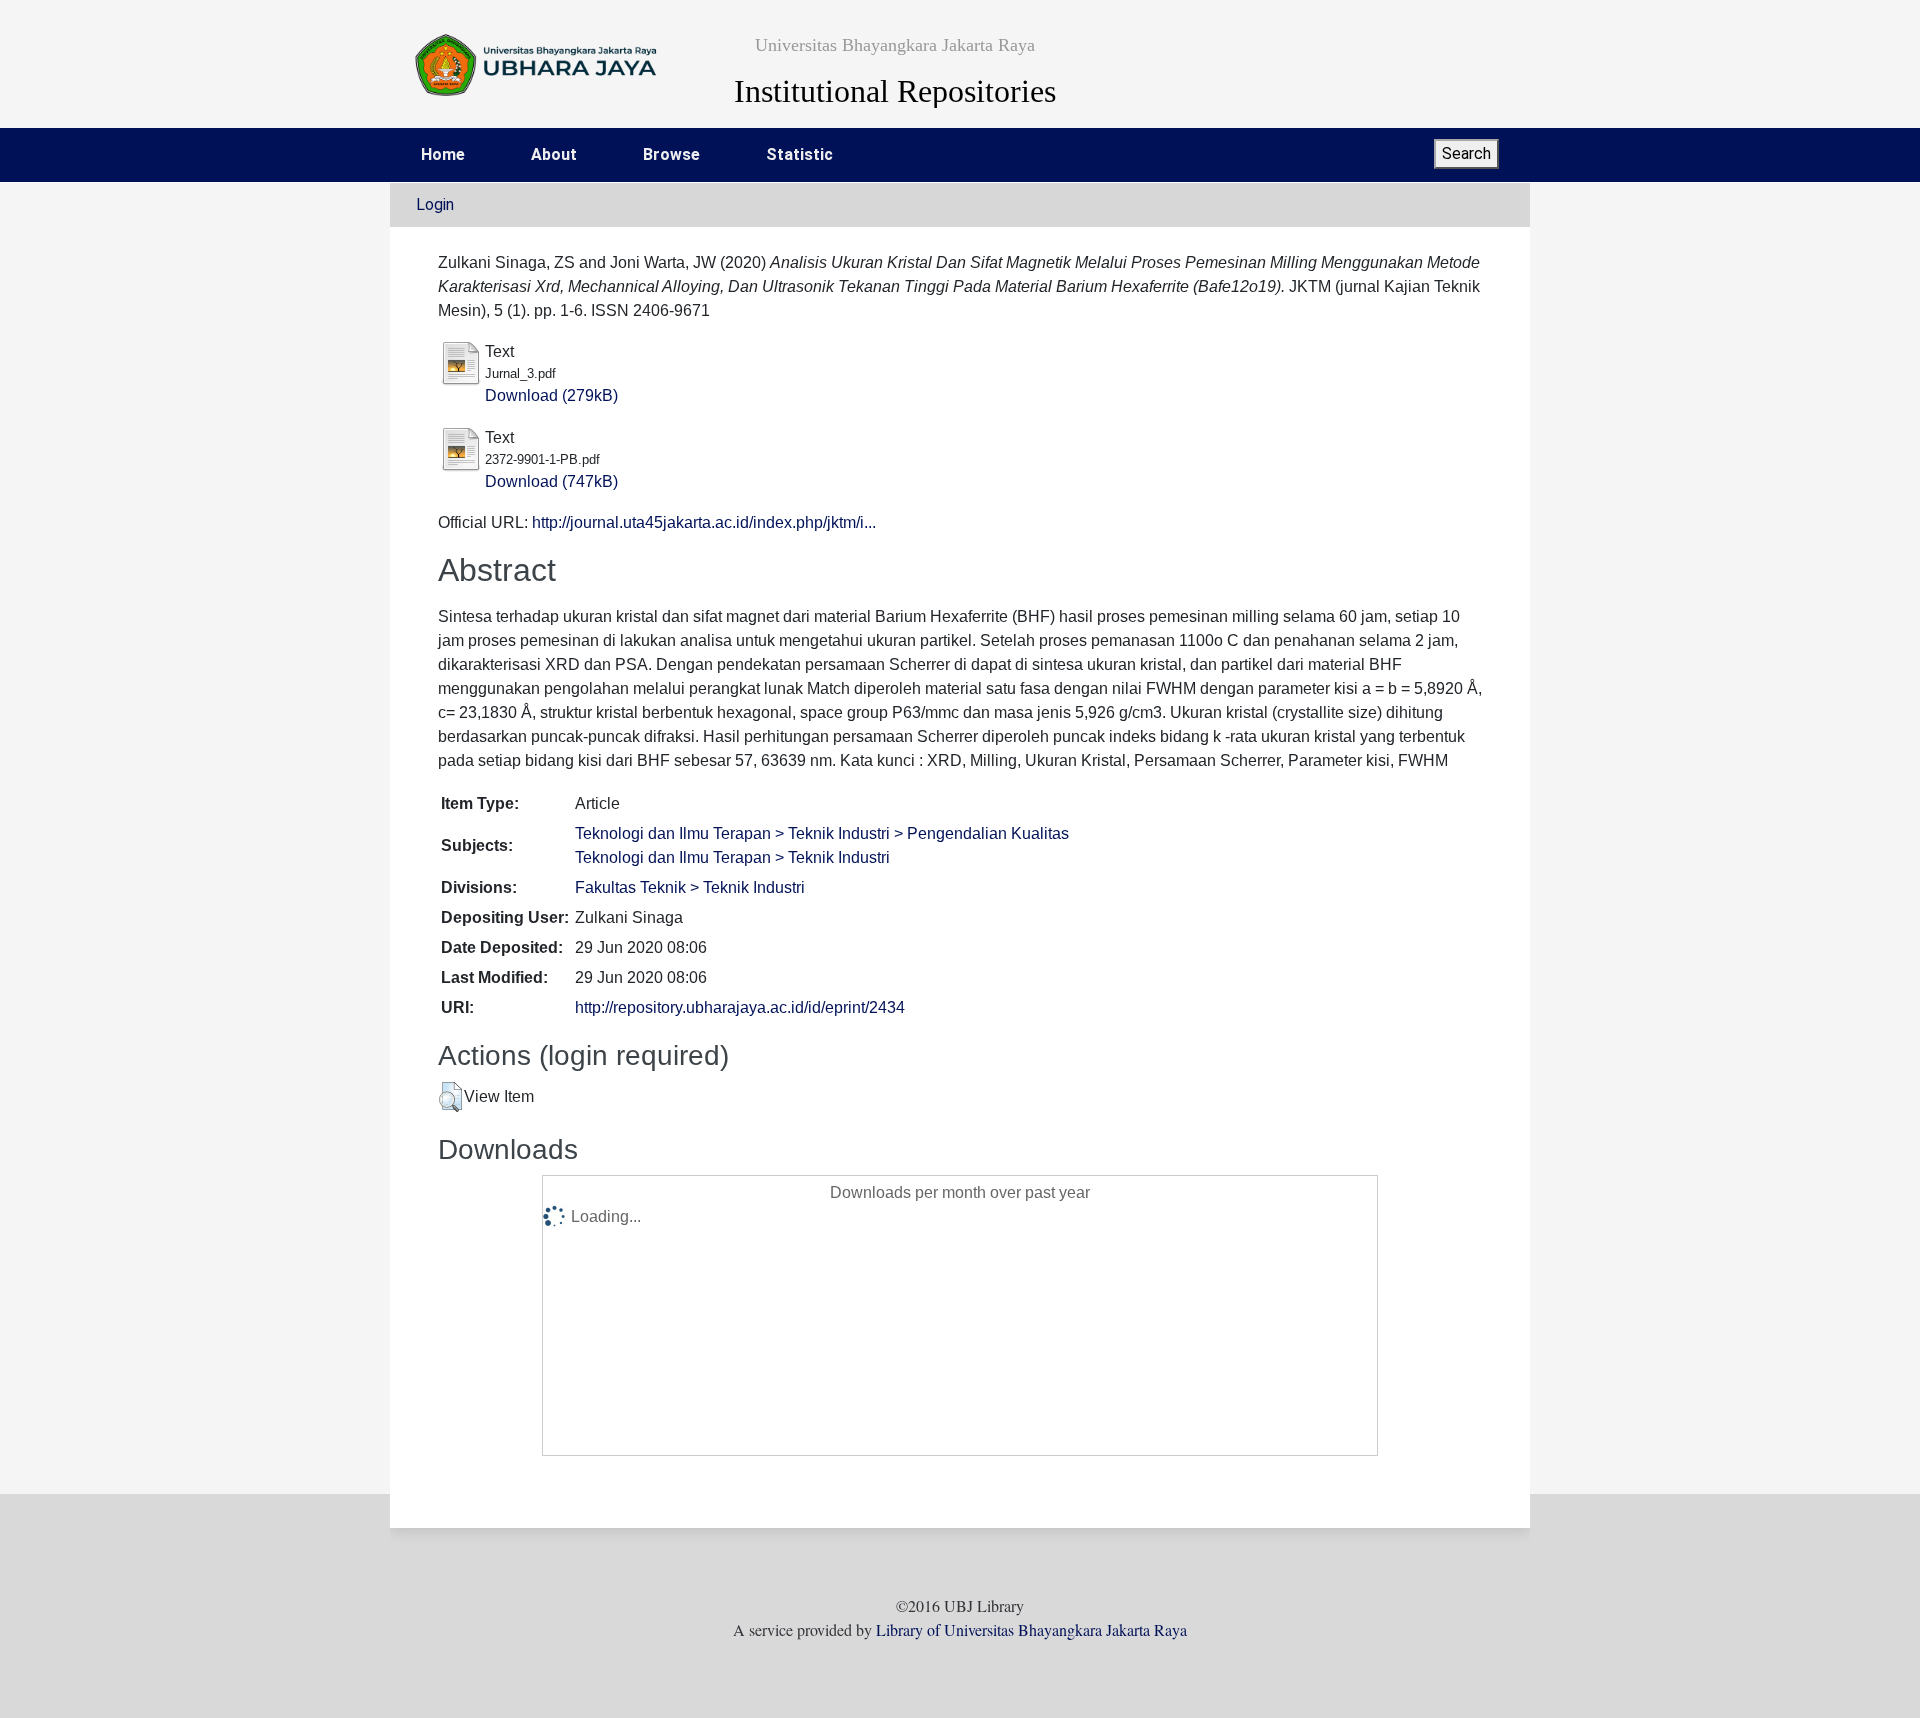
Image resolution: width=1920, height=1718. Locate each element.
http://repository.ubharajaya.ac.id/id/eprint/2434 (740, 1007)
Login (435, 204)
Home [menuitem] (443, 154)
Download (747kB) (551, 481)
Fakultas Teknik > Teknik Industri (690, 887)
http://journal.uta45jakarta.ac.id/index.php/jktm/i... (704, 522)
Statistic (799, 154)
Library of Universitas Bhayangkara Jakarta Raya (1031, 1629)
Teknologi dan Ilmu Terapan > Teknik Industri (732, 857)
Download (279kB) (551, 395)
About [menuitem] (554, 154)
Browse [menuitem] (671, 154)
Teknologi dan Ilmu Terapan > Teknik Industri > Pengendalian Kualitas (822, 833)
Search (1466, 153)
